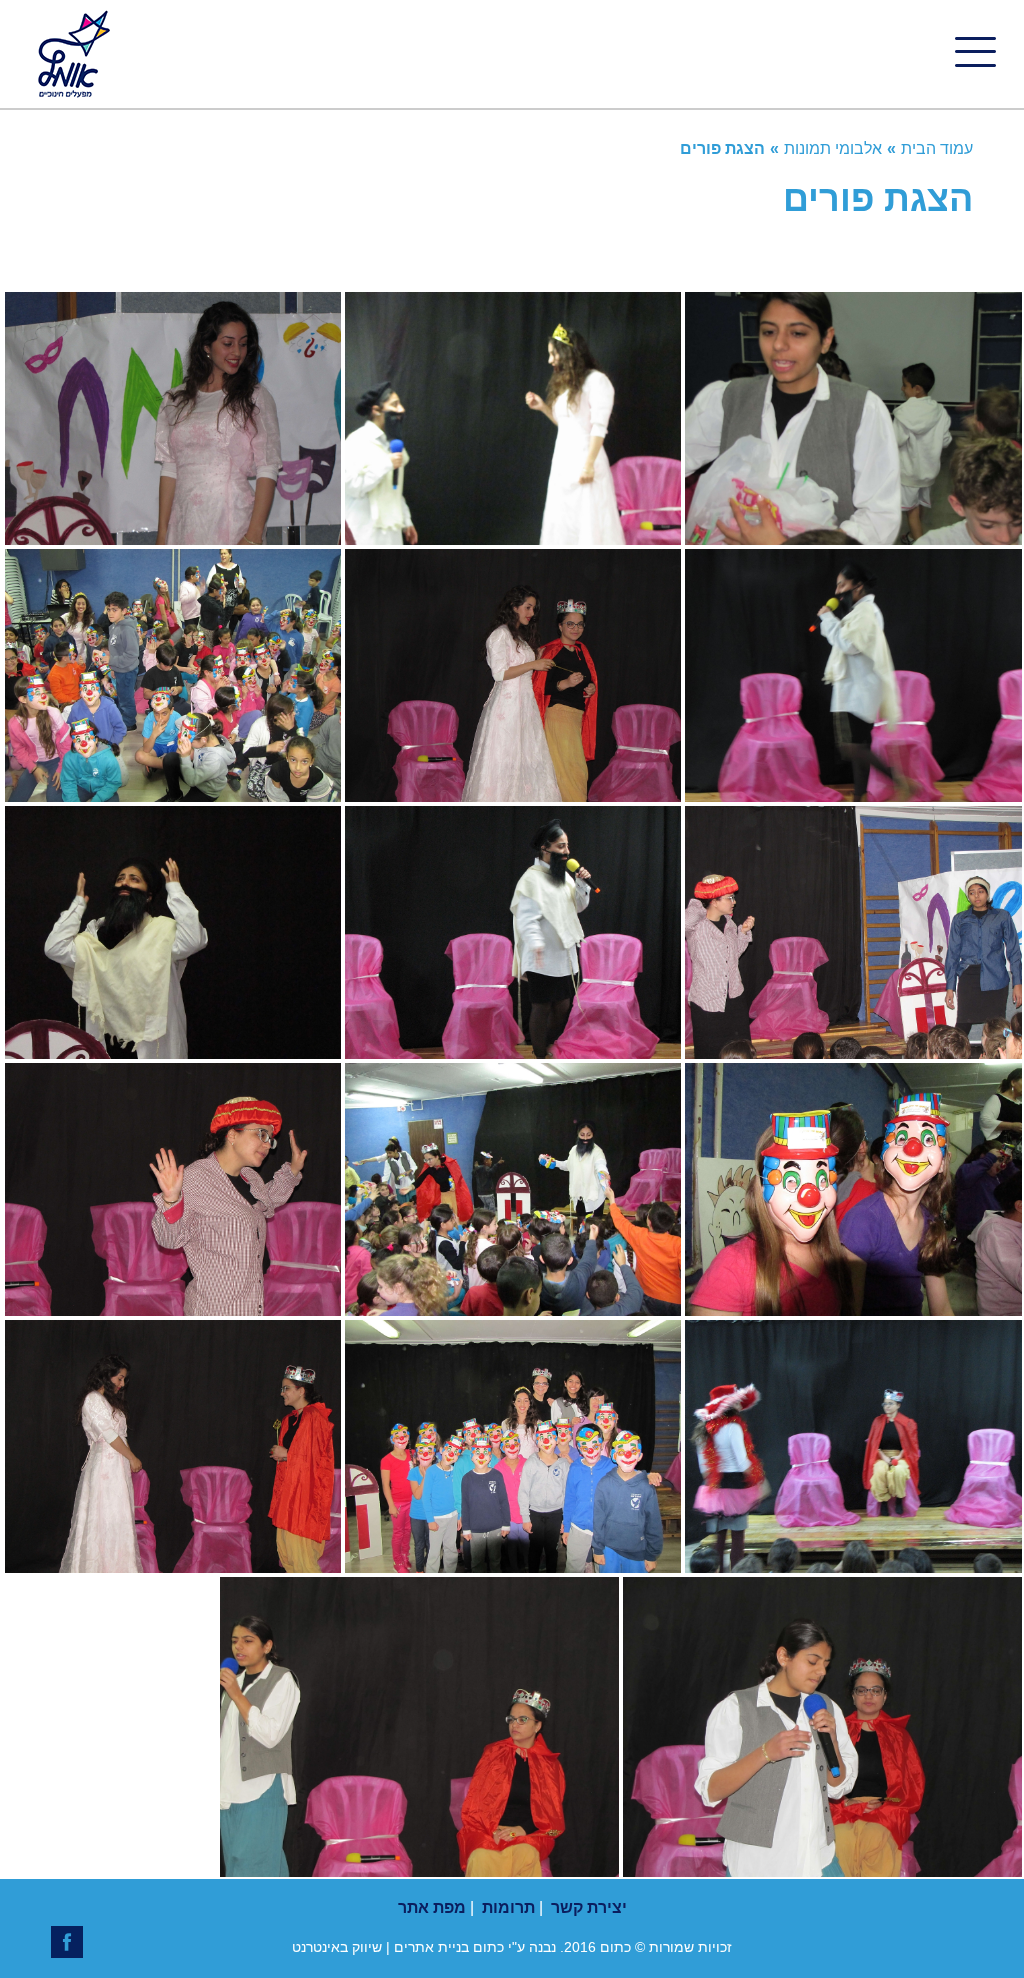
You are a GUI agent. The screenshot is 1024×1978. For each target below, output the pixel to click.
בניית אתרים (431, 1947)
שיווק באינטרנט (337, 1947)
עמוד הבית (937, 148)
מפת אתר (432, 1907)
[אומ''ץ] (71, 54)
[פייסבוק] (67, 1942)
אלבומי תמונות (833, 148)
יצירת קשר (589, 1907)
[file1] (173, 537)
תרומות (508, 1907)
